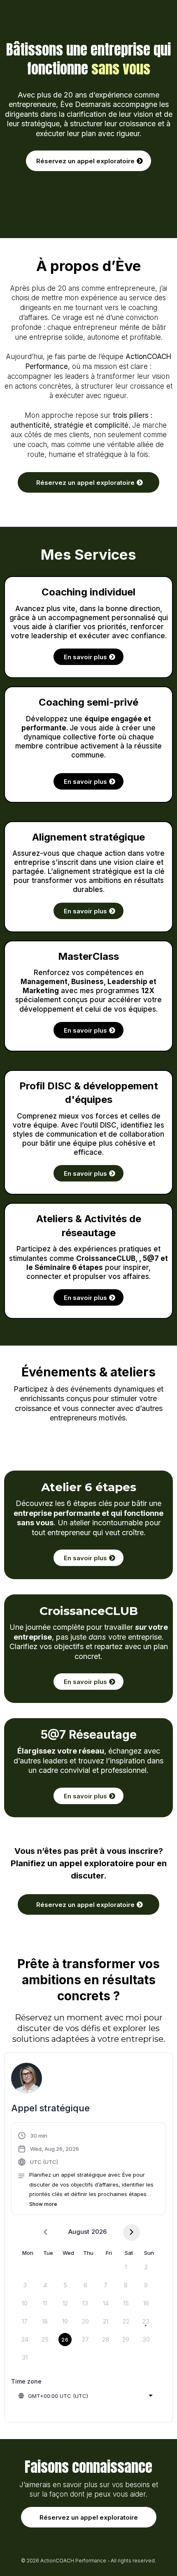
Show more (43, 2204)
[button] (88, 2170)
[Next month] (132, 2232)
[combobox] (85, 2396)
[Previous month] (45, 2232)
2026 (99, 2232)
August (79, 2232)
